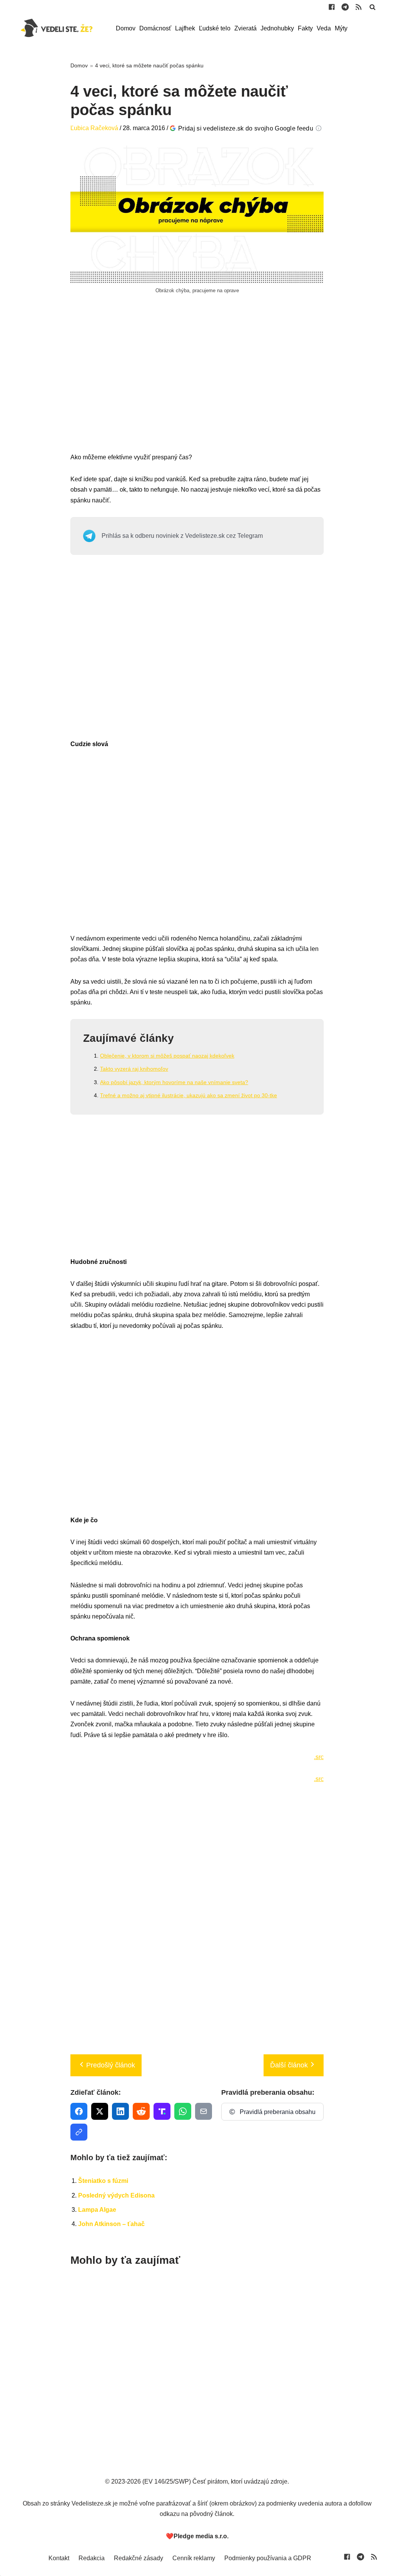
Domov (126, 28)
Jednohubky (277, 28)
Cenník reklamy (194, 2558)
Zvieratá (245, 28)
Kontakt (59, 2558)
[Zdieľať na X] (100, 2111)
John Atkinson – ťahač (111, 2224)
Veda (324, 28)
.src (319, 1757)
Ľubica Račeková (94, 128)
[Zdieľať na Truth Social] (162, 2111)
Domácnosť (155, 28)
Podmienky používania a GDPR (268, 2558)
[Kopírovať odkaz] (79, 2132)
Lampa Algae (97, 2210)
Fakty (305, 28)
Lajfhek (185, 28)
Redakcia (92, 2558)
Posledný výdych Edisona (116, 2195)
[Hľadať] (372, 7)
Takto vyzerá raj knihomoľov (134, 1069)
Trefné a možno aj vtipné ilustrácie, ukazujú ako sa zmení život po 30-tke (189, 1095)
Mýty (341, 28)
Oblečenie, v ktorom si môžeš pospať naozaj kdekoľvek (167, 1056)
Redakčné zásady (139, 2558)
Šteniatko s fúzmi (103, 2181)
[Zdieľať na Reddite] (141, 2111)
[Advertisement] (197, 382)
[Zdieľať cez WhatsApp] (183, 2111)
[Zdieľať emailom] (204, 2111)
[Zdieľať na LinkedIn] (120, 2111)
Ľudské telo (215, 28)
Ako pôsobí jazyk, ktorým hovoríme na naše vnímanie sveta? (174, 1082)
